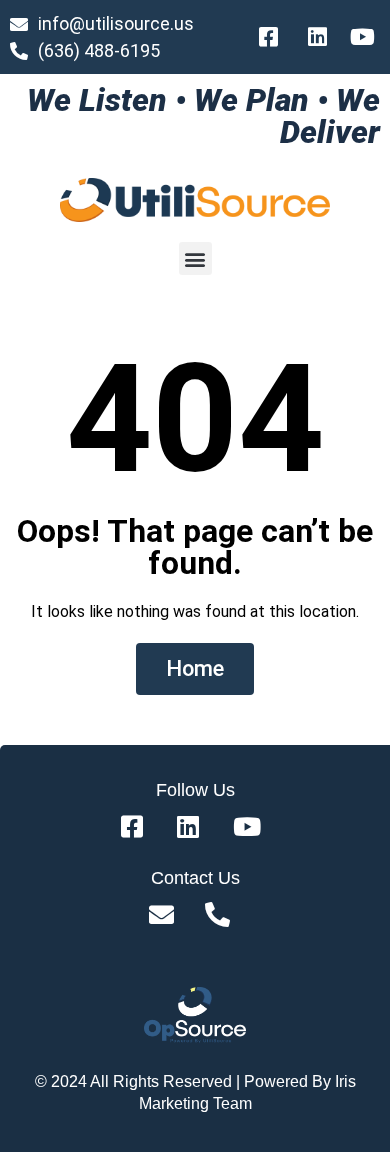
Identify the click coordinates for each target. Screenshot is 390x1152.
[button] (195, 258)
